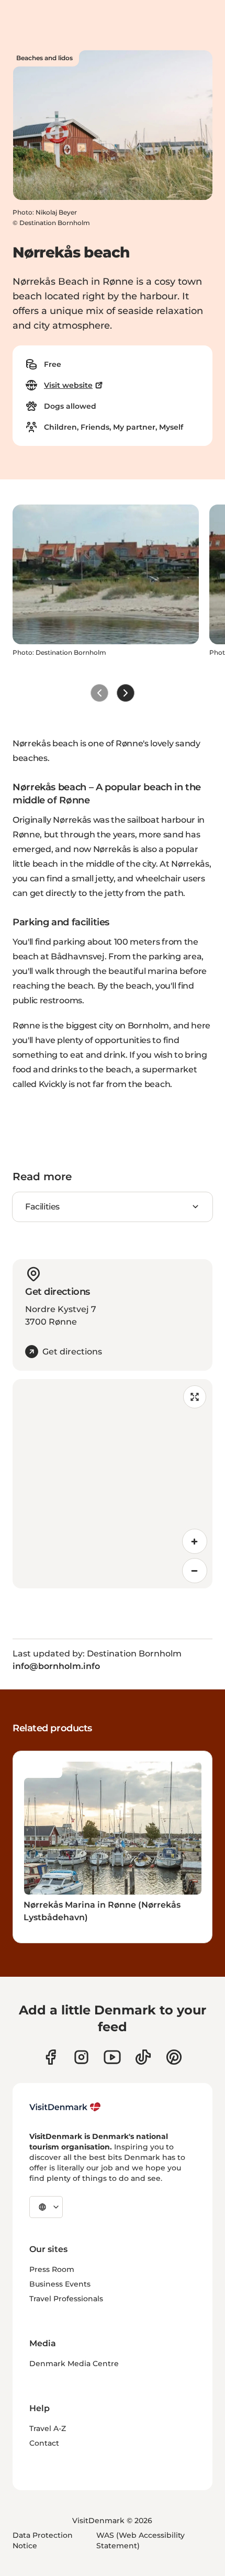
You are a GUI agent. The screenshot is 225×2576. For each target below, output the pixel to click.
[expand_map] (195, 1397)
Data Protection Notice (43, 2540)
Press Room (52, 2269)
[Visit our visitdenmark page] (112, 2057)
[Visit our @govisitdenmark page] (143, 2057)
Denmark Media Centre (74, 2364)
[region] (113, 1484)
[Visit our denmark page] (50, 2057)
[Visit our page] (81, 2057)
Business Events (60, 2284)
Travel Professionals (66, 2299)
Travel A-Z (48, 2428)
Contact (44, 2443)
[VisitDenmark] (65, 2107)
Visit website (68, 385)
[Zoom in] (195, 1541)
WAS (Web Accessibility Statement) (140, 2540)
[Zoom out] (195, 1571)
